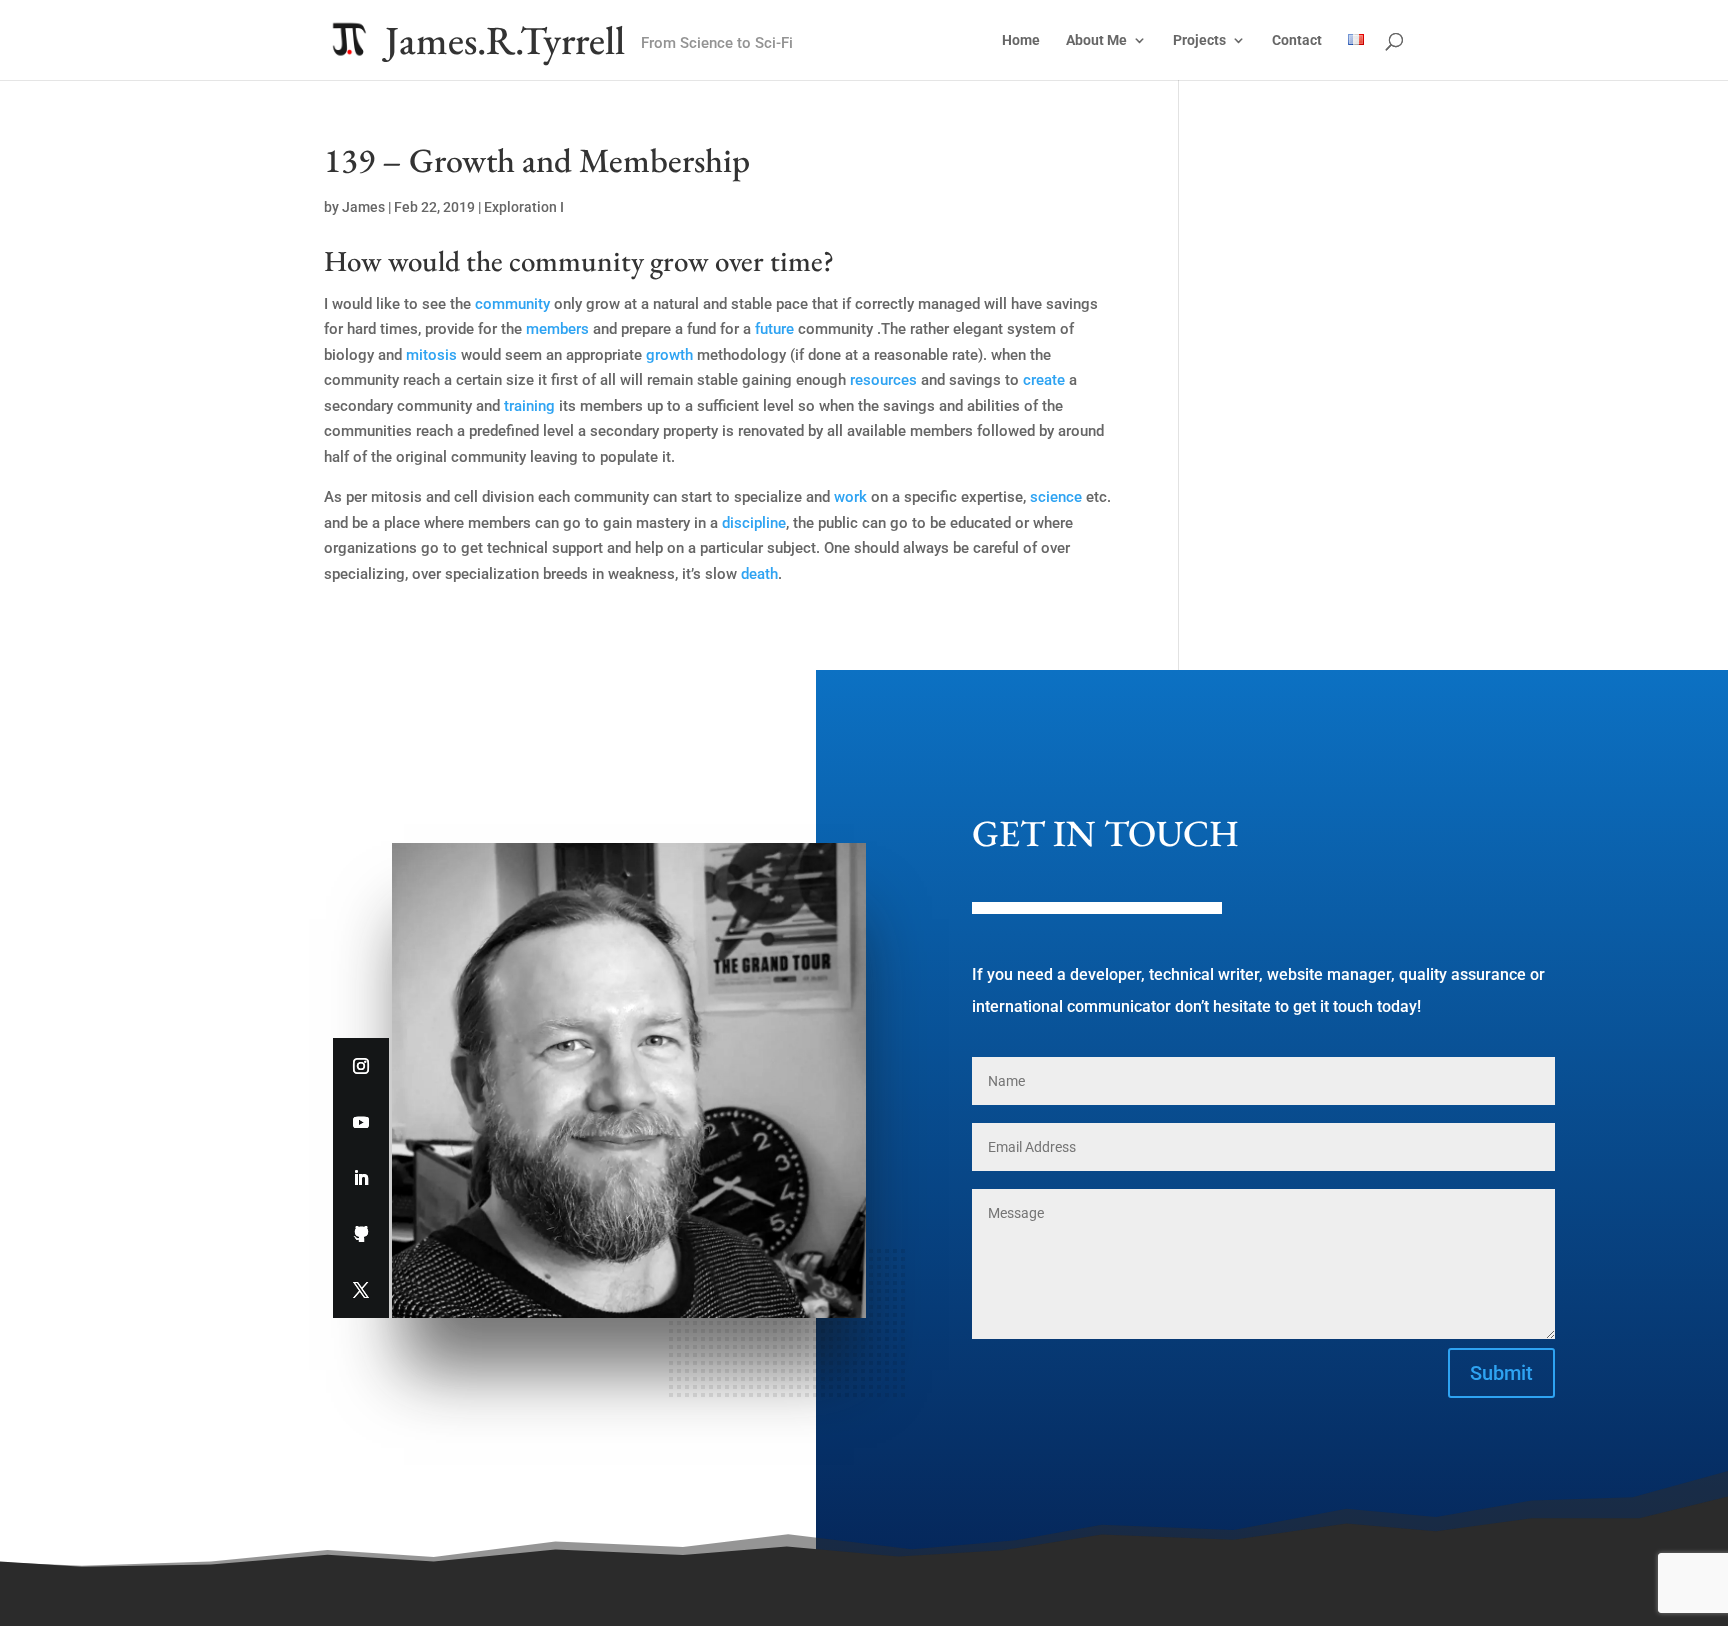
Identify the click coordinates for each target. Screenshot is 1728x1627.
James (363, 207)
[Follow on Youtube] (361, 1122)
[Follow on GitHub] (361, 1234)
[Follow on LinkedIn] (361, 1178)
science (1056, 497)
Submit (1501, 1373)
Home (1021, 40)
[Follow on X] (361, 1290)
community (512, 304)
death (759, 574)
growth (669, 355)
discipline (754, 523)
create (1044, 380)
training (529, 406)
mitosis (431, 355)
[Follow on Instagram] (361, 1066)
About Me (1096, 40)
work (850, 497)
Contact (1297, 40)
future (774, 329)
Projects (1199, 40)
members (557, 329)
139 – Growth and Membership (537, 160)
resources (883, 380)
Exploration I (524, 207)
